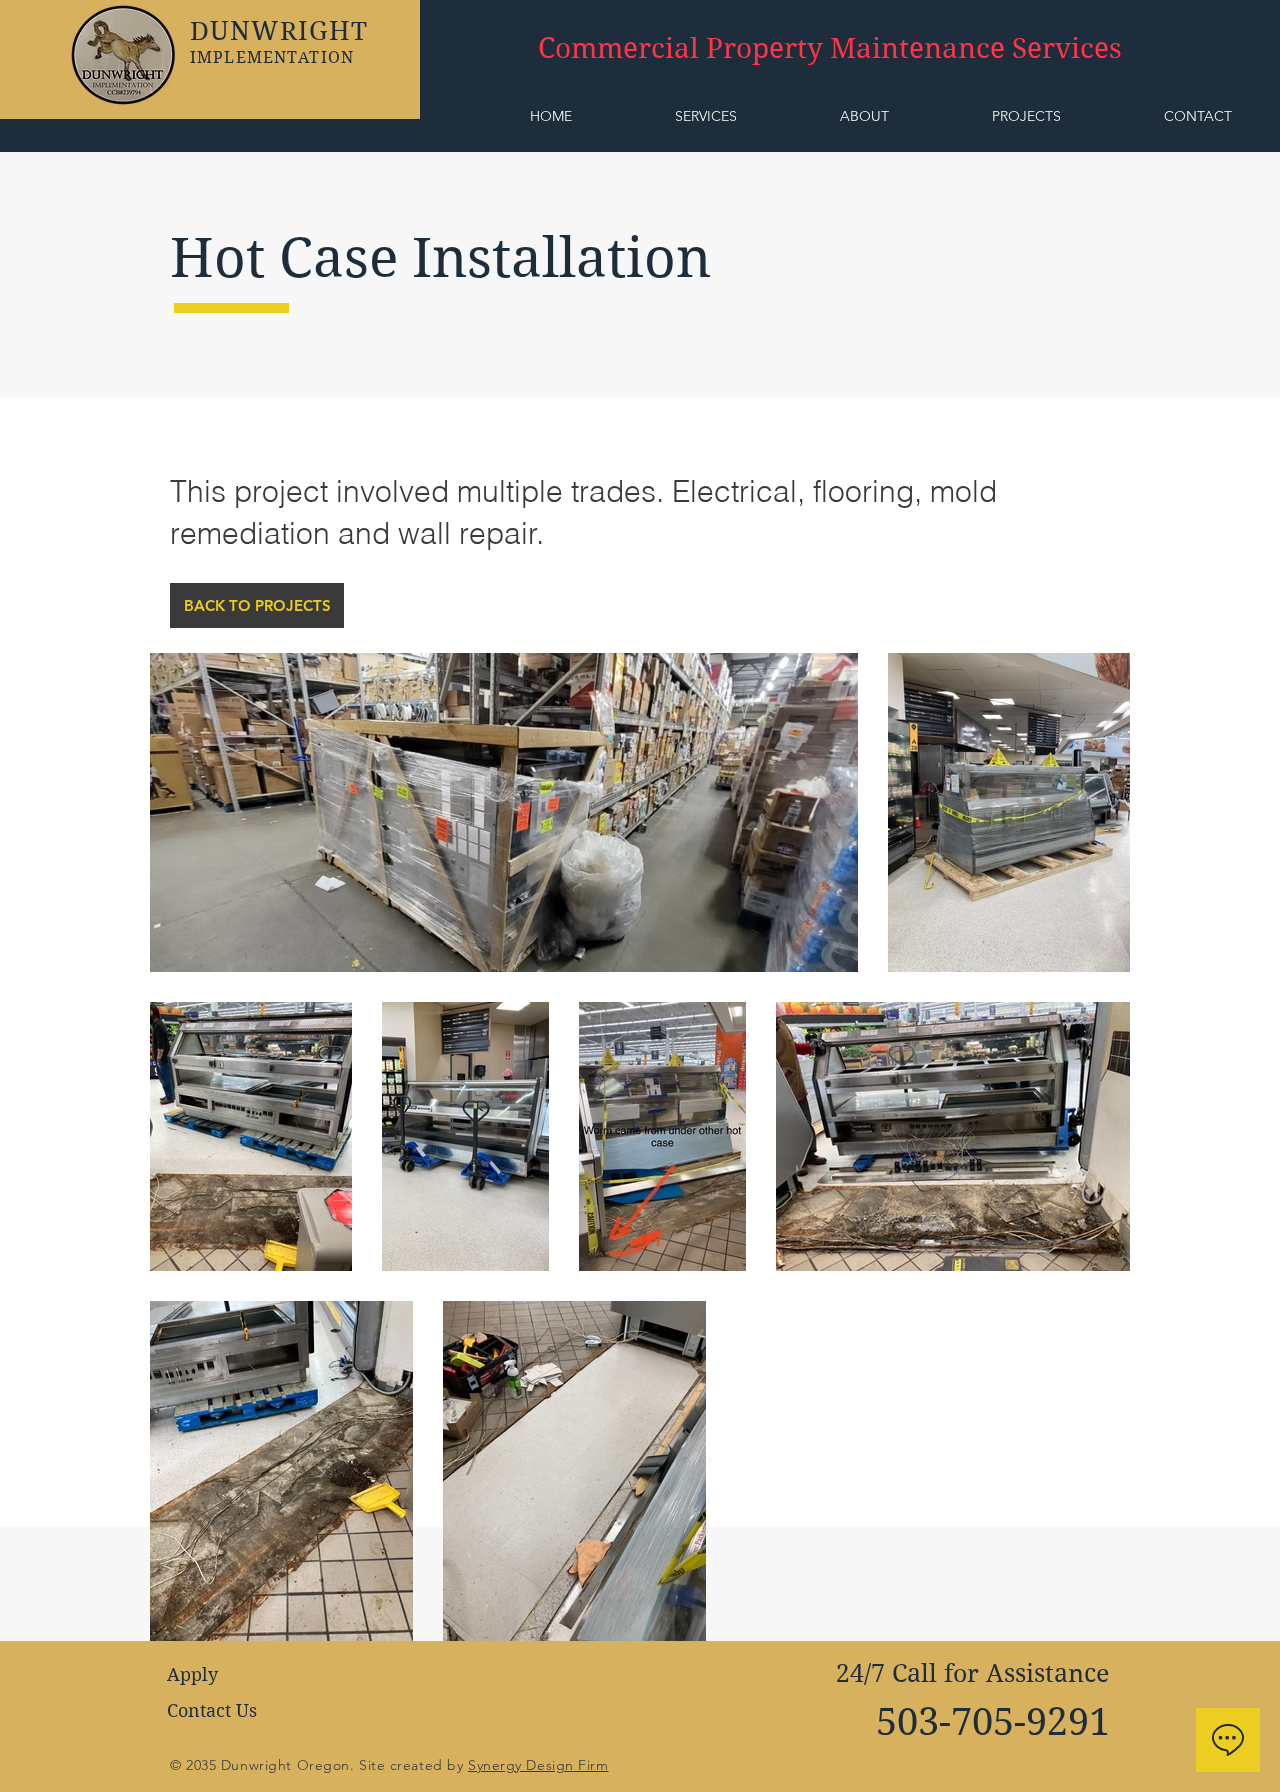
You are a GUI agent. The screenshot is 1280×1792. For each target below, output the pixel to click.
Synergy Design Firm (538, 1765)
